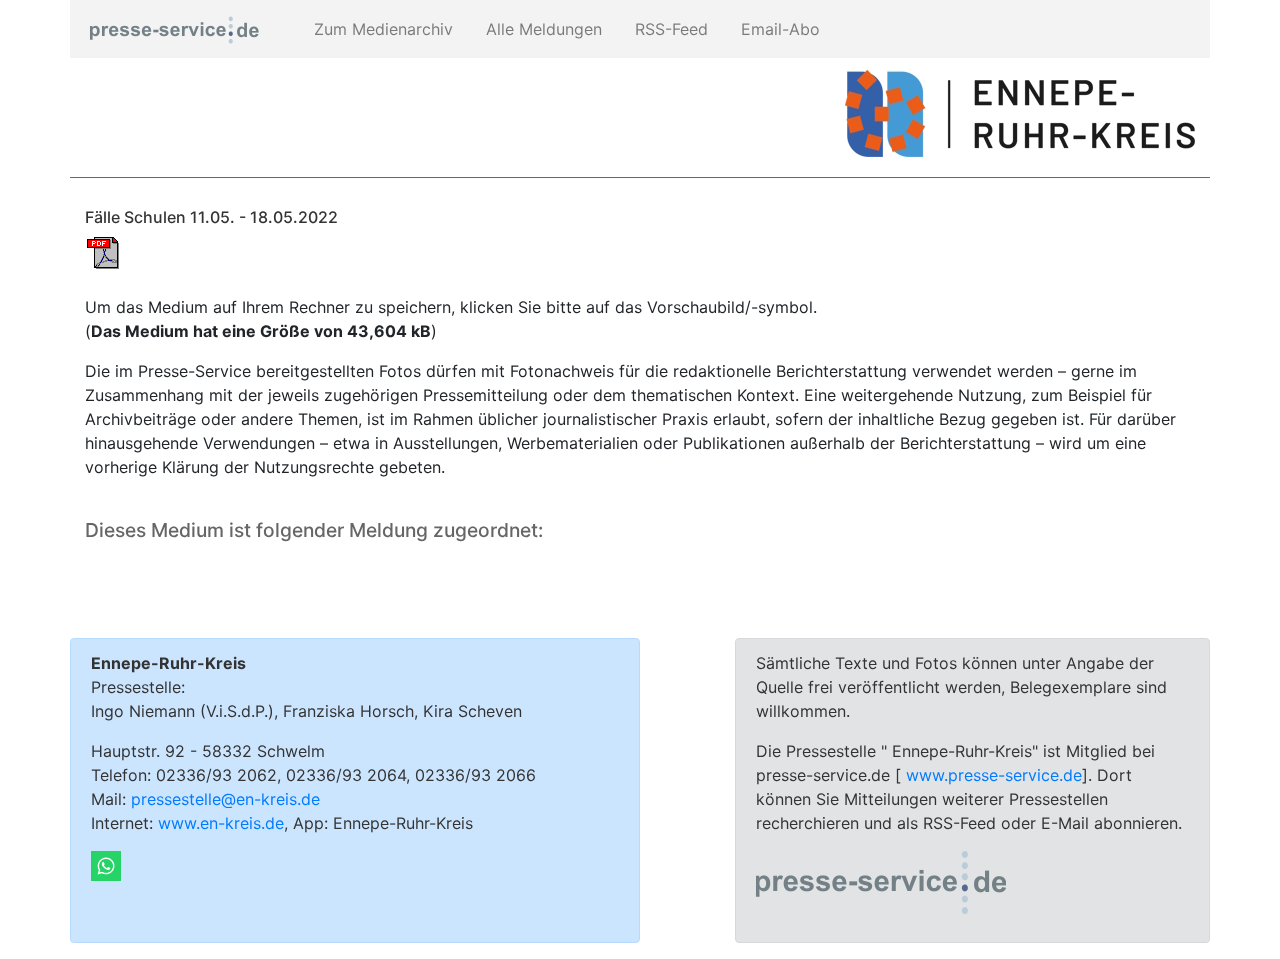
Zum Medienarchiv (381, 29)
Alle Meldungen (541, 29)
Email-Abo (778, 29)
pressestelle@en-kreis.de (225, 799)
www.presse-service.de (994, 775)
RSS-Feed (669, 29)
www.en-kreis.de (221, 823)
